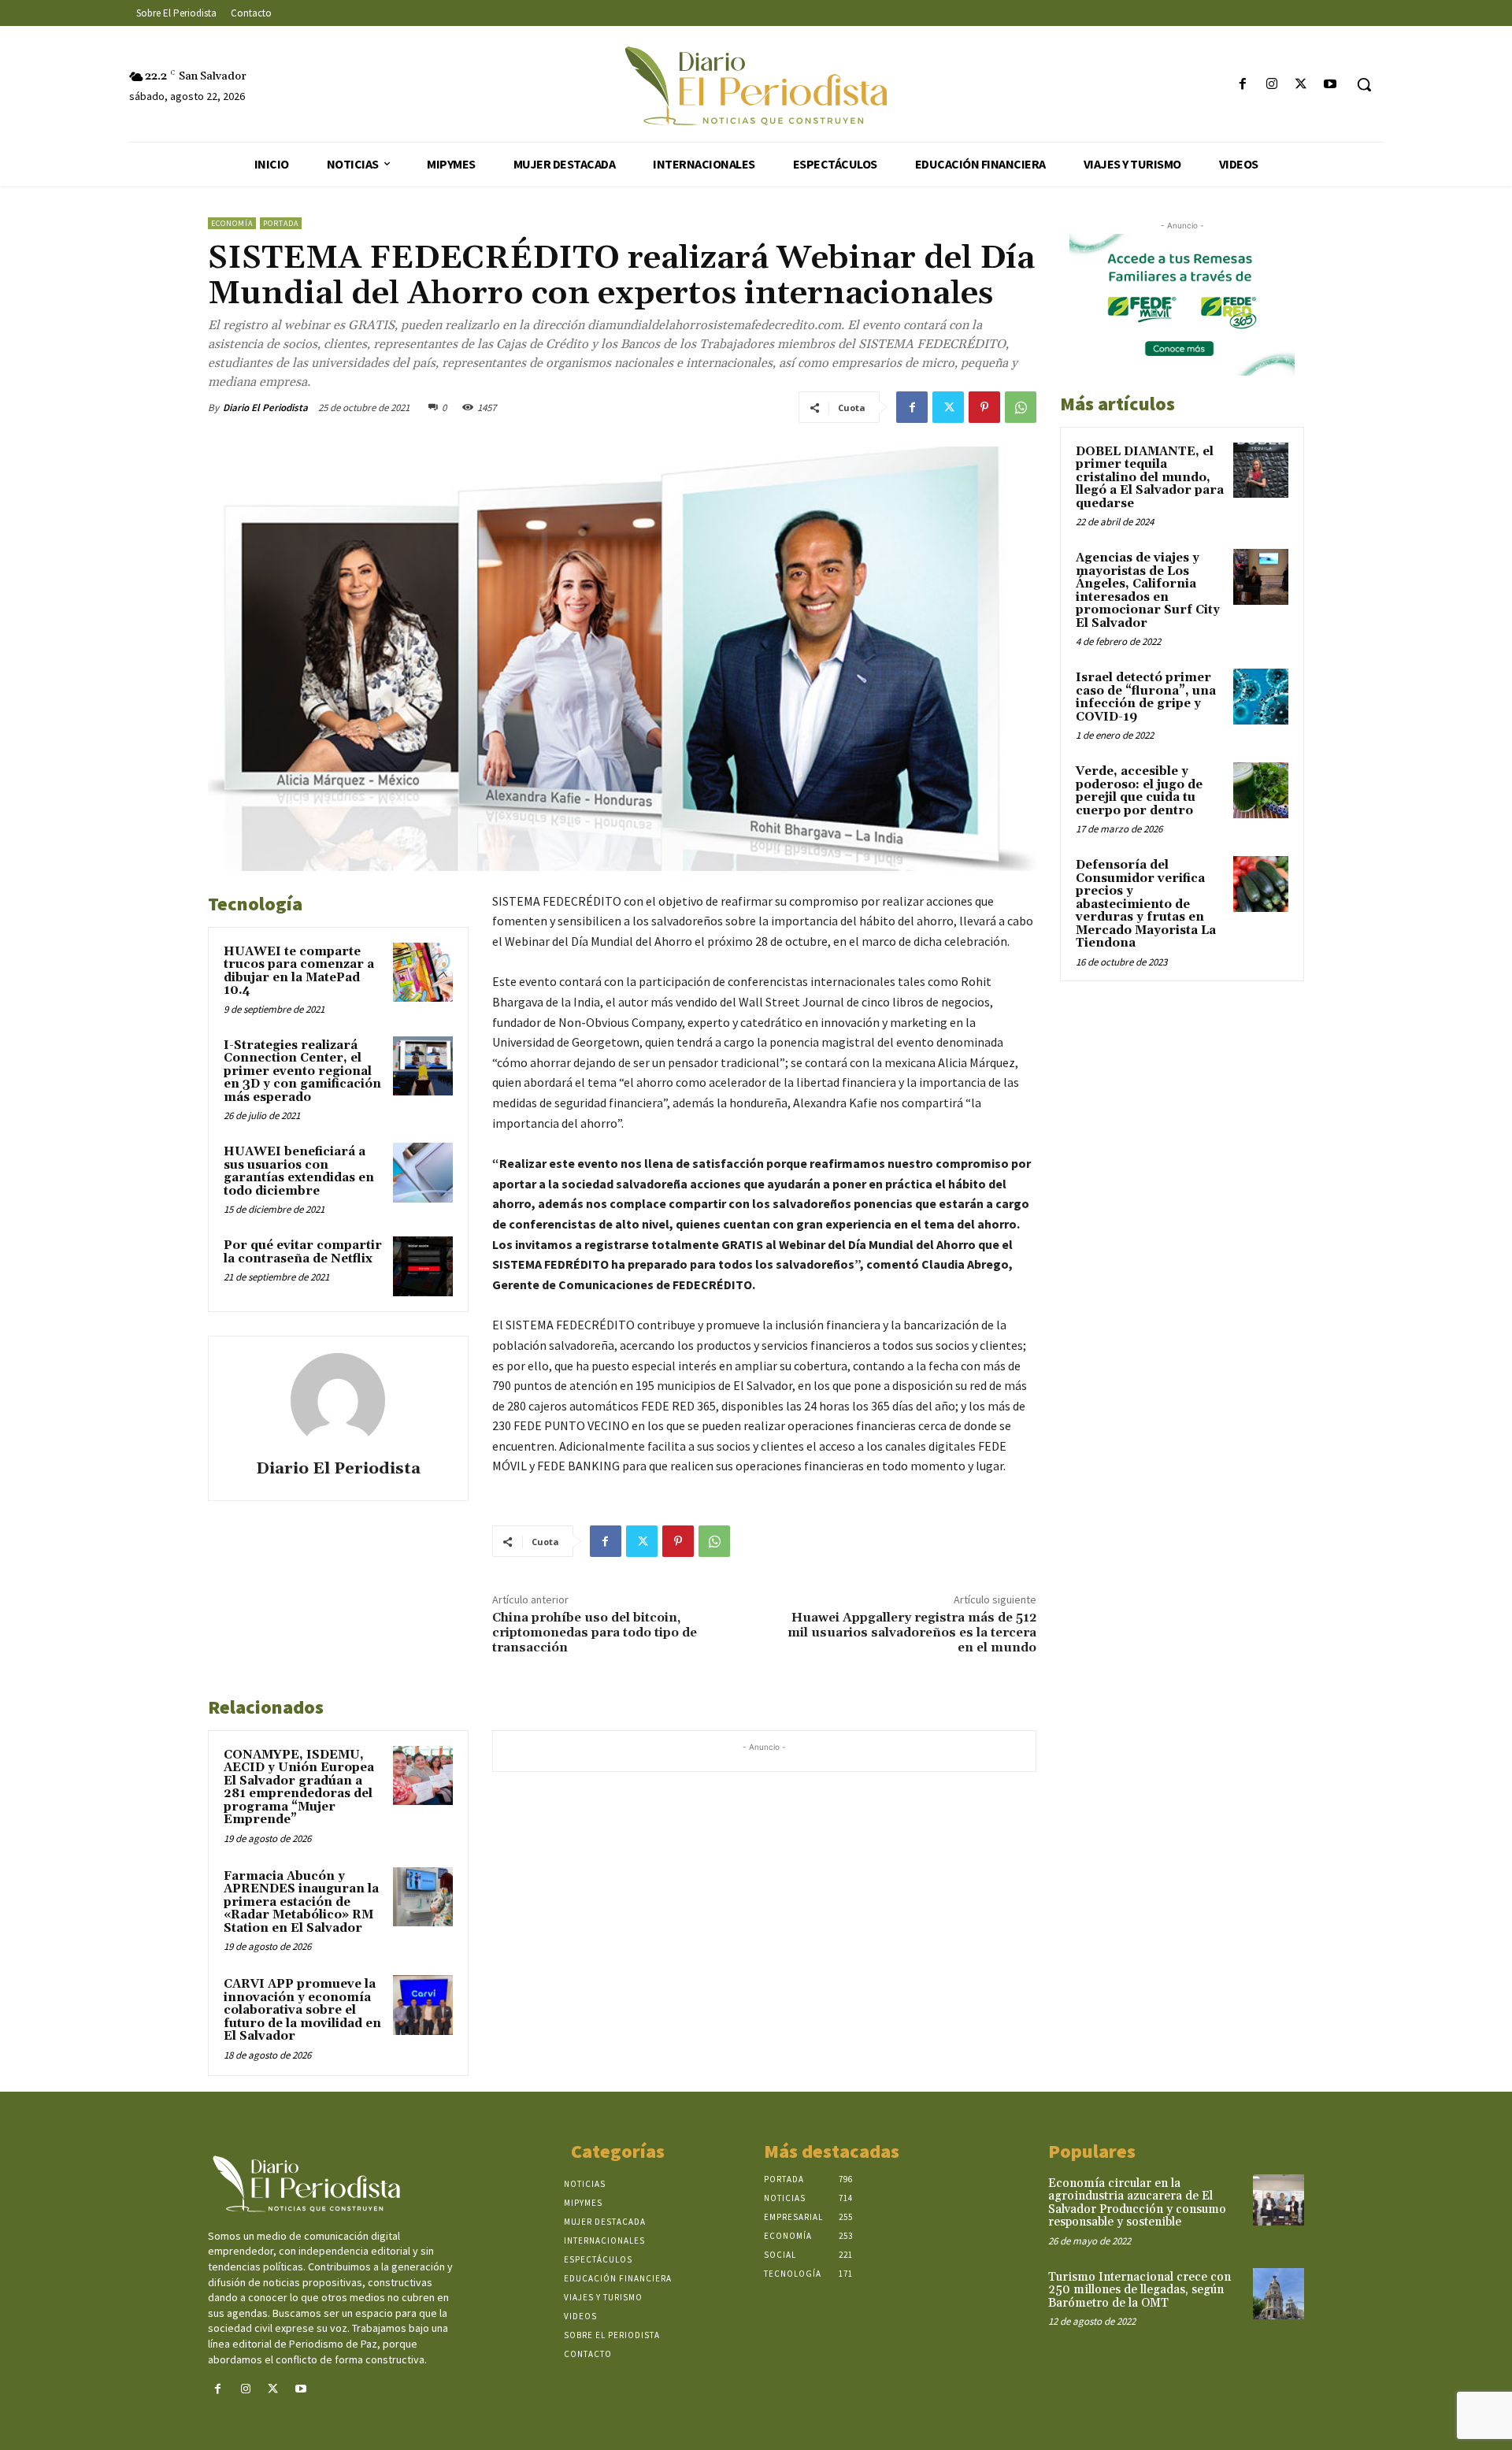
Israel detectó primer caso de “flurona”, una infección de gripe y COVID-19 (1146, 697)
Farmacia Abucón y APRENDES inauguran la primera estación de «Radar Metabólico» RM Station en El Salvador (301, 1902)
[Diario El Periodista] (338, 1400)
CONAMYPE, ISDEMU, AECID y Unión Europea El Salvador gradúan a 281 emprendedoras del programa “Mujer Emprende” (299, 1788)
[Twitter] (1301, 85)
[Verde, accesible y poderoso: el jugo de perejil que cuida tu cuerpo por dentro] (1261, 790)
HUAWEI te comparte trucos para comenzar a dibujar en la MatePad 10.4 (299, 971)
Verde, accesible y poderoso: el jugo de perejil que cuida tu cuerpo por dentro (1139, 791)
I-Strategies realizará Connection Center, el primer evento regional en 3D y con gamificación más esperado (302, 1071)
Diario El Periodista (265, 408)
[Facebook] (1242, 85)
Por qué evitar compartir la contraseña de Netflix (303, 1252)
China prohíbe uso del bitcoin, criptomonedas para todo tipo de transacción (595, 1633)
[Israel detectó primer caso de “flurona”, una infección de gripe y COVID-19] (1261, 696)
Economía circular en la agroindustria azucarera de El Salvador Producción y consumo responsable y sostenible (1137, 2203)
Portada (281, 223)
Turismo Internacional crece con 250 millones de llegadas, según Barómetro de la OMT (1140, 2290)
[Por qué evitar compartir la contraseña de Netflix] (423, 1266)
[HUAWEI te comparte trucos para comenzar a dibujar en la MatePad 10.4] (423, 973)
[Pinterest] (984, 407)
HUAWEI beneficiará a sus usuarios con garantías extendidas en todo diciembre (299, 1171)
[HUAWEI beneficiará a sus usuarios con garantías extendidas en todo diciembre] (423, 1173)
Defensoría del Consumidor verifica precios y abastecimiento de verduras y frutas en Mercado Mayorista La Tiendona (1146, 904)
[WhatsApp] (1021, 407)
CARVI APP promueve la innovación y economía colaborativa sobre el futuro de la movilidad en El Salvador (302, 2010)
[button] (1364, 84)
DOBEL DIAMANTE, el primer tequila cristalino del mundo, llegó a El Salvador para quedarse (1150, 478)
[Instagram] (1271, 85)
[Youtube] (1330, 85)
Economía (232, 223)
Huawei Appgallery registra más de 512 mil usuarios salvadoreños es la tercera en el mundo (912, 1633)
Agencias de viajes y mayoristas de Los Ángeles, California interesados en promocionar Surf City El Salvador (1148, 591)
